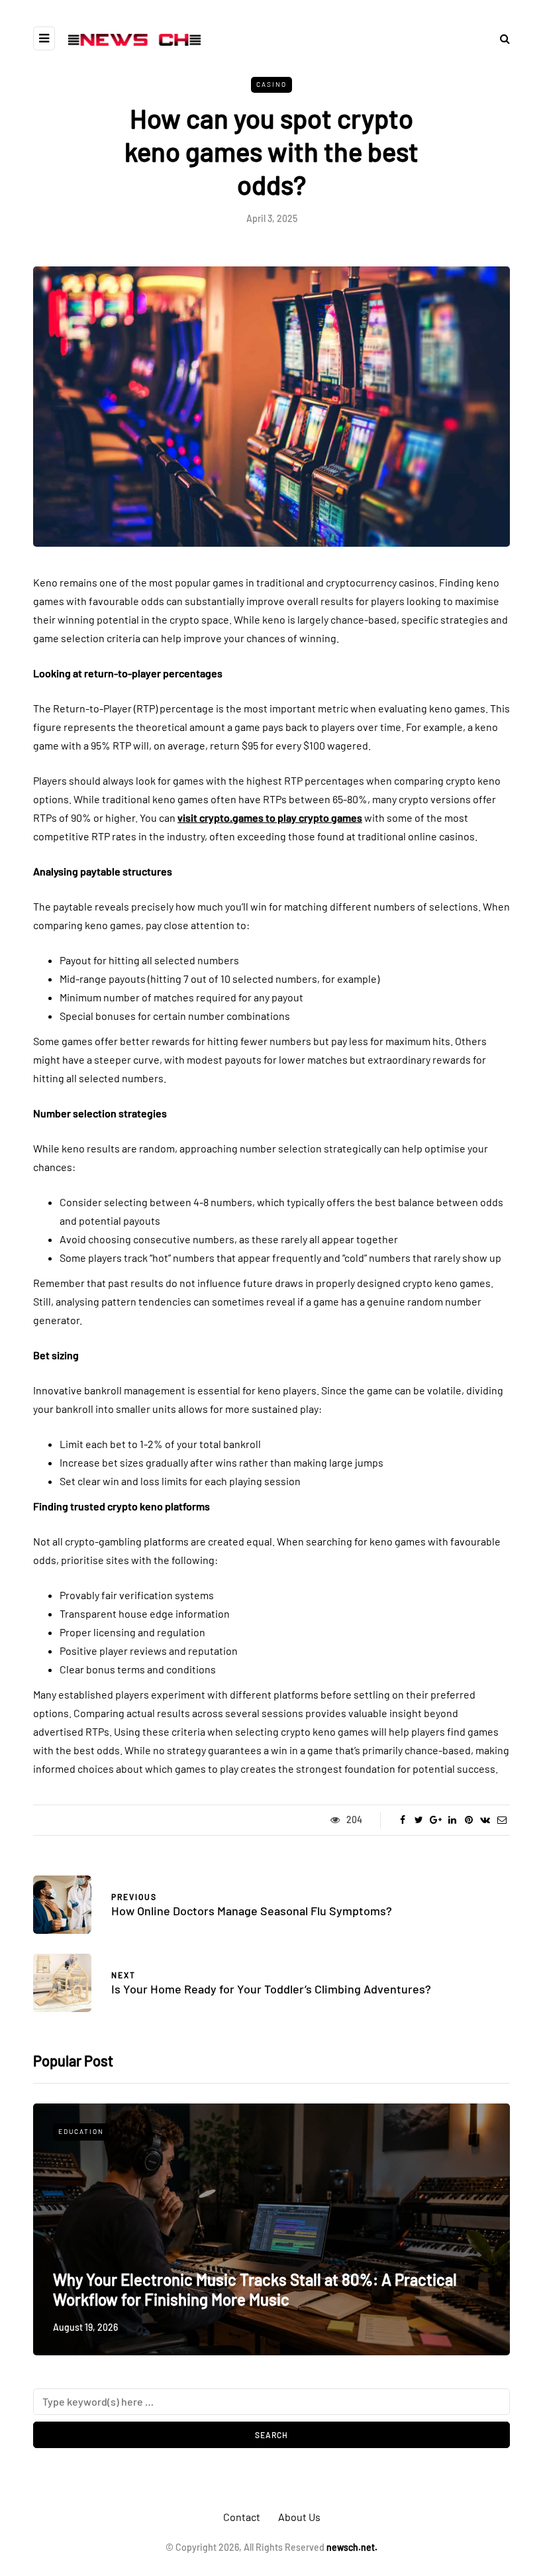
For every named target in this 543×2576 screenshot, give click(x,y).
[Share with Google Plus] (435, 1820)
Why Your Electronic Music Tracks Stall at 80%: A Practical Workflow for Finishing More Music (255, 2289)
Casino (271, 84)
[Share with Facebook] (402, 1820)
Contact (242, 2517)
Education (81, 2131)
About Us (299, 2517)
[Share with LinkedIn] (452, 1820)
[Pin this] (469, 1820)
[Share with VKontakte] (485, 1820)
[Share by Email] (502, 1820)
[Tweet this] (419, 1820)
